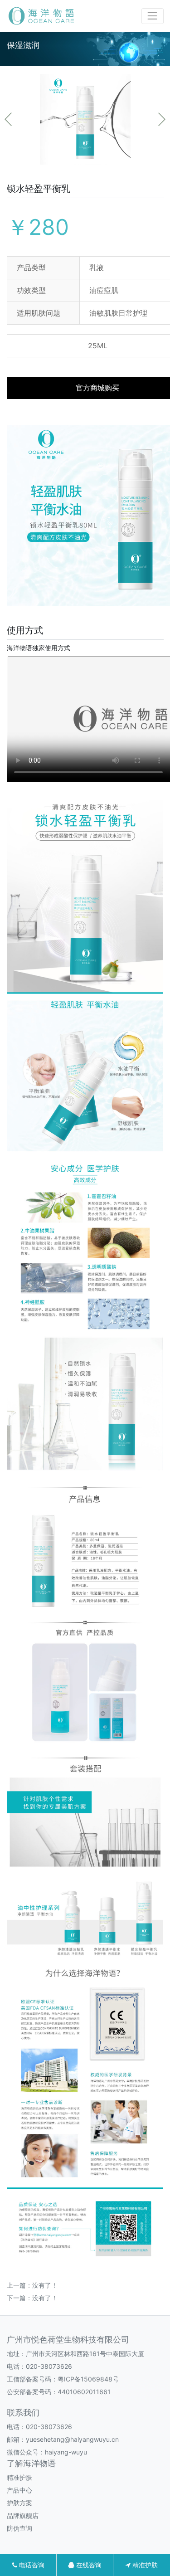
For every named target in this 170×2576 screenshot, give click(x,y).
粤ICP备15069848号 (88, 2379)
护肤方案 (19, 2503)
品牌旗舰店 (23, 2515)
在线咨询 (88, 2565)
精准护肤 (19, 2477)
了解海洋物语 (31, 2463)
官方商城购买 (97, 388)
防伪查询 (19, 2528)
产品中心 (19, 2490)
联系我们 (23, 2413)
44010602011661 (84, 2392)
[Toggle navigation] (153, 16)
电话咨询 (31, 2565)
